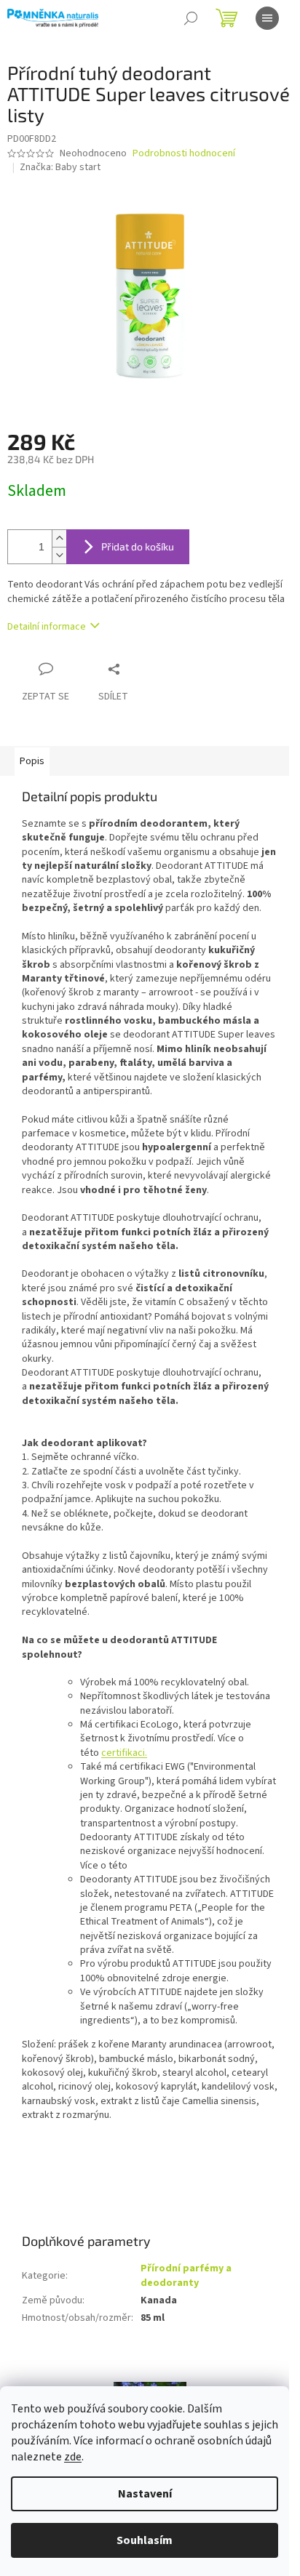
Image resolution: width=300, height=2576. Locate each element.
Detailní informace (47, 627)
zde (73, 2457)
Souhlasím (145, 2540)
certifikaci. (124, 1753)
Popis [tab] (32, 761)
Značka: (60, 167)
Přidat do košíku (138, 546)
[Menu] (267, 18)
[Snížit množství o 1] (59, 555)
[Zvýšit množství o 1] (59, 538)
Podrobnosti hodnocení (184, 154)
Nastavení (145, 2494)
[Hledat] (191, 18)
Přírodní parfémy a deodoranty (186, 2275)
